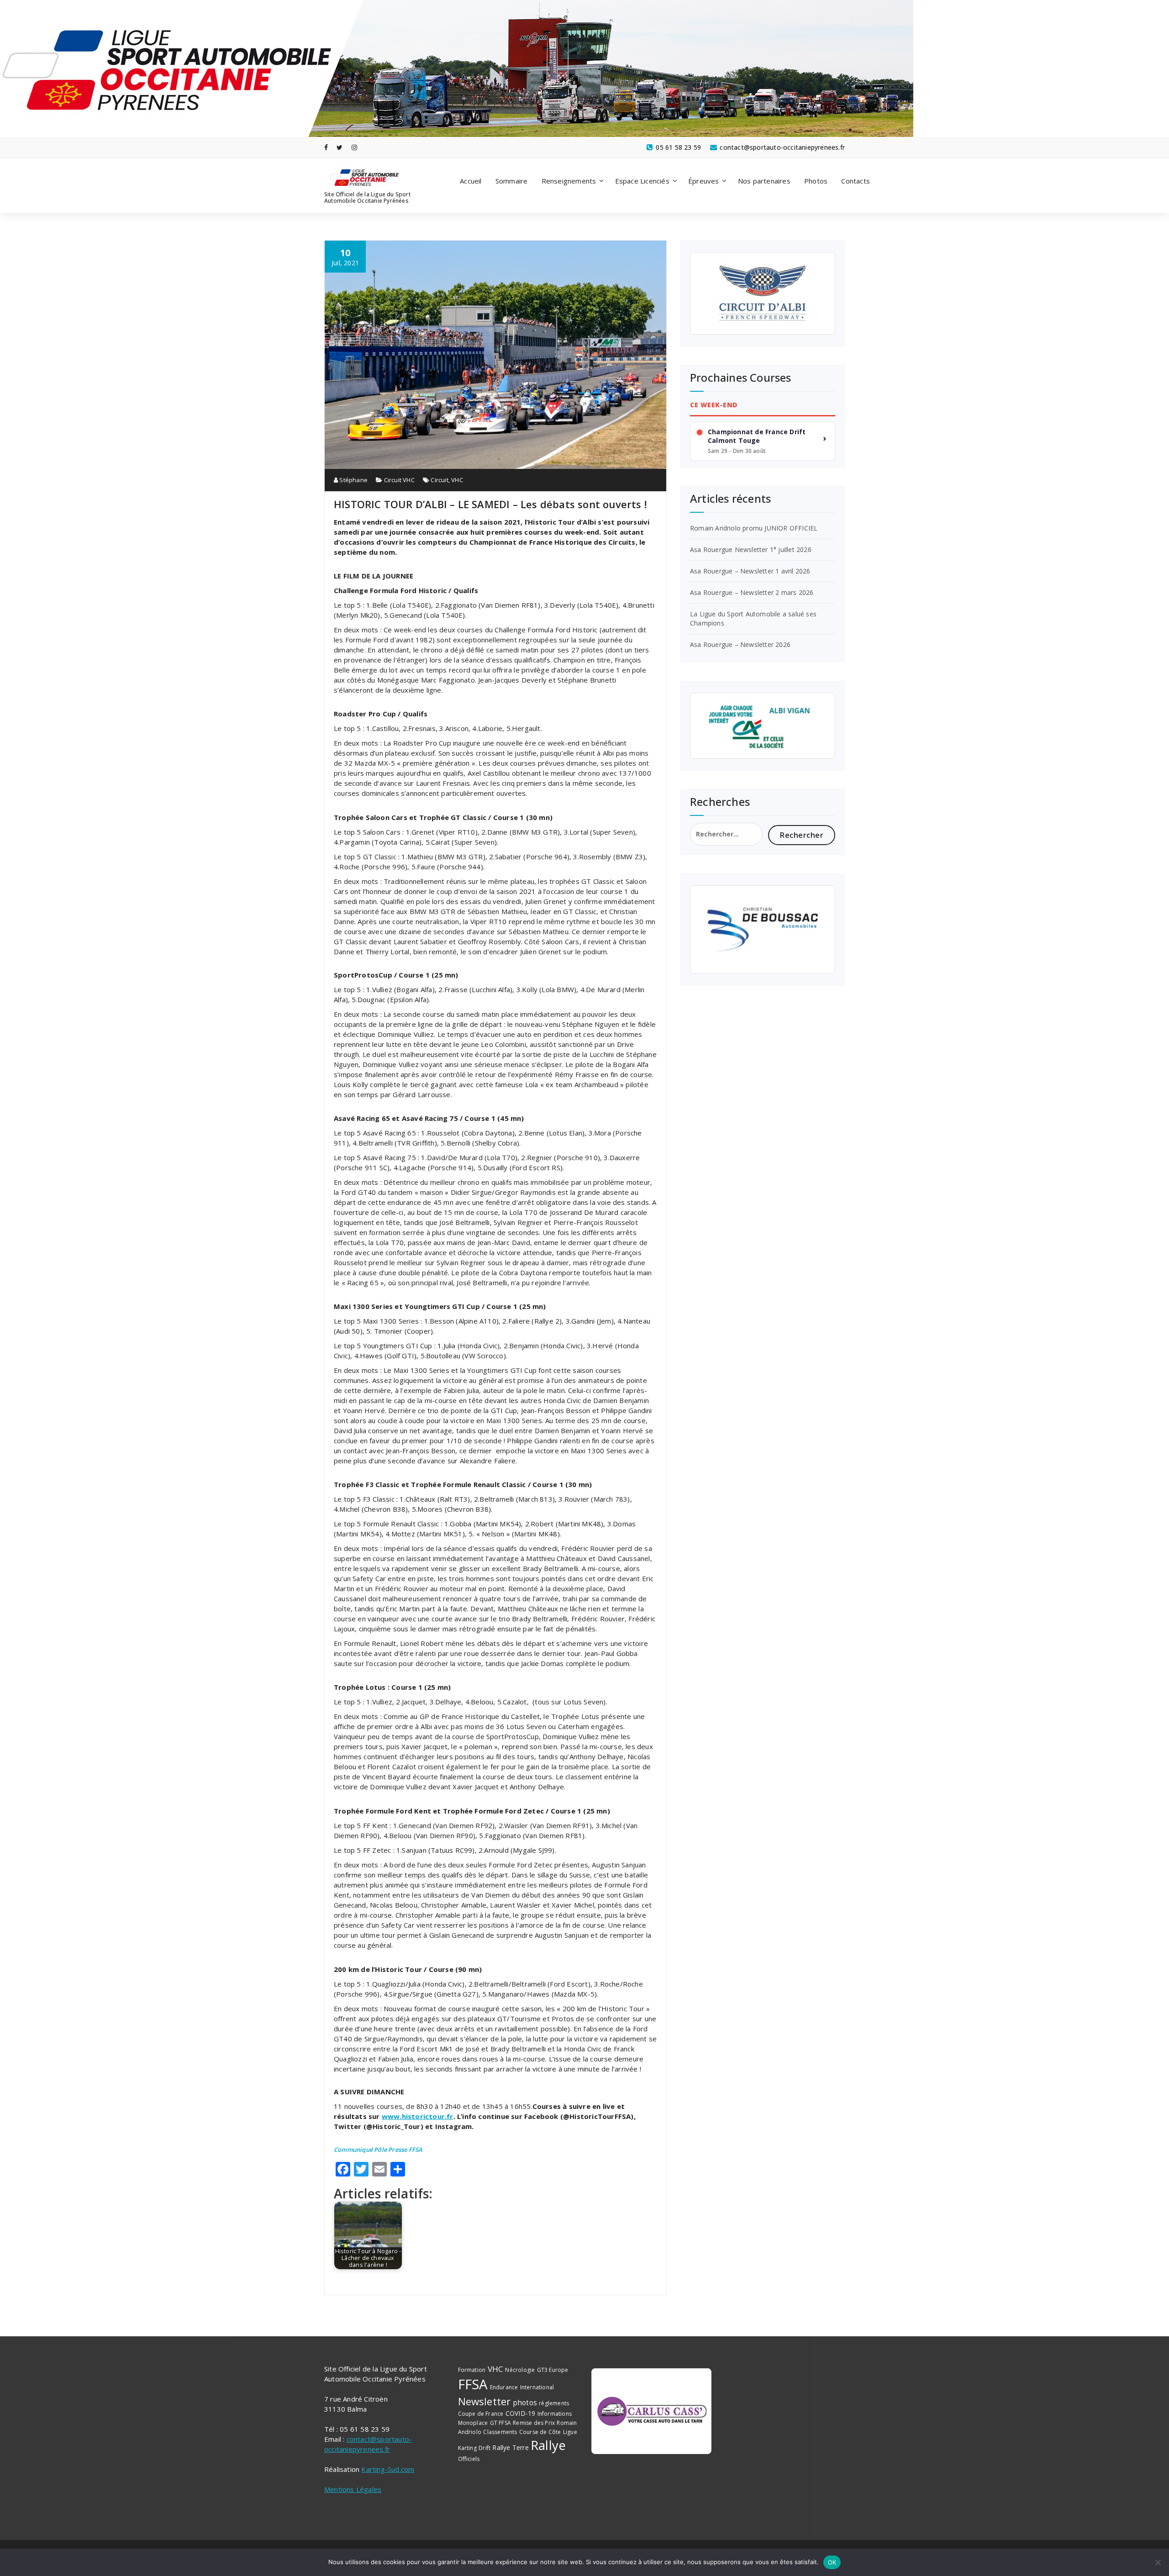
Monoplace (473, 2423)
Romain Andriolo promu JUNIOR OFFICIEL (754, 528)
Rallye (548, 2445)
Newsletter (484, 2401)
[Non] (1158, 2562)
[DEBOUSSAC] (763, 930)
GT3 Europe (553, 2370)
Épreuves (704, 181)
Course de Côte (540, 2432)
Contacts (856, 181)
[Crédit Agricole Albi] (763, 726)
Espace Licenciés (642, 181)
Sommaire (512, 181)
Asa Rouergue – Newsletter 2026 (740, 644)
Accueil (471, 181)
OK (832, 2562)
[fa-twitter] (340, 147)
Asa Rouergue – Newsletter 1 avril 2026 (750, 571)
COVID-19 (521, 2413)
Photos (816, 181)
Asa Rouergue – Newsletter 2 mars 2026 (752, 592)
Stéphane (353, 480)
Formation (472, 2370)
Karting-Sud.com (388, 2469)
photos (525, 2403)
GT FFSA (500, 2423)
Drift (484, 2448)
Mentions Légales (353, 2489)
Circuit (439, 480)
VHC (457, 480)
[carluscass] (651, 2411)
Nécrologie (520, 2370)
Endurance (504, 2387)
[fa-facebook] (326, 147)
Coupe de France (481, 2414)
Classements (500, 2432)
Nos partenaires (764, 181)
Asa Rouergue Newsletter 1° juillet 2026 (751, 549)
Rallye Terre (510, 2447)
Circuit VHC (399, 480)
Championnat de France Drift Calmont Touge (757, 436)
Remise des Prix (534, 2423)
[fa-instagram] (354, 147)
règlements (554, 2403)
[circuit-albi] (763, 294)
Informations (555, 2414)
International (537, 2387)
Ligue (570, 2432)
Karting (467, 2448)
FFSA (473, 2384)
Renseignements (569, 181)
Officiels (469, 2459)
